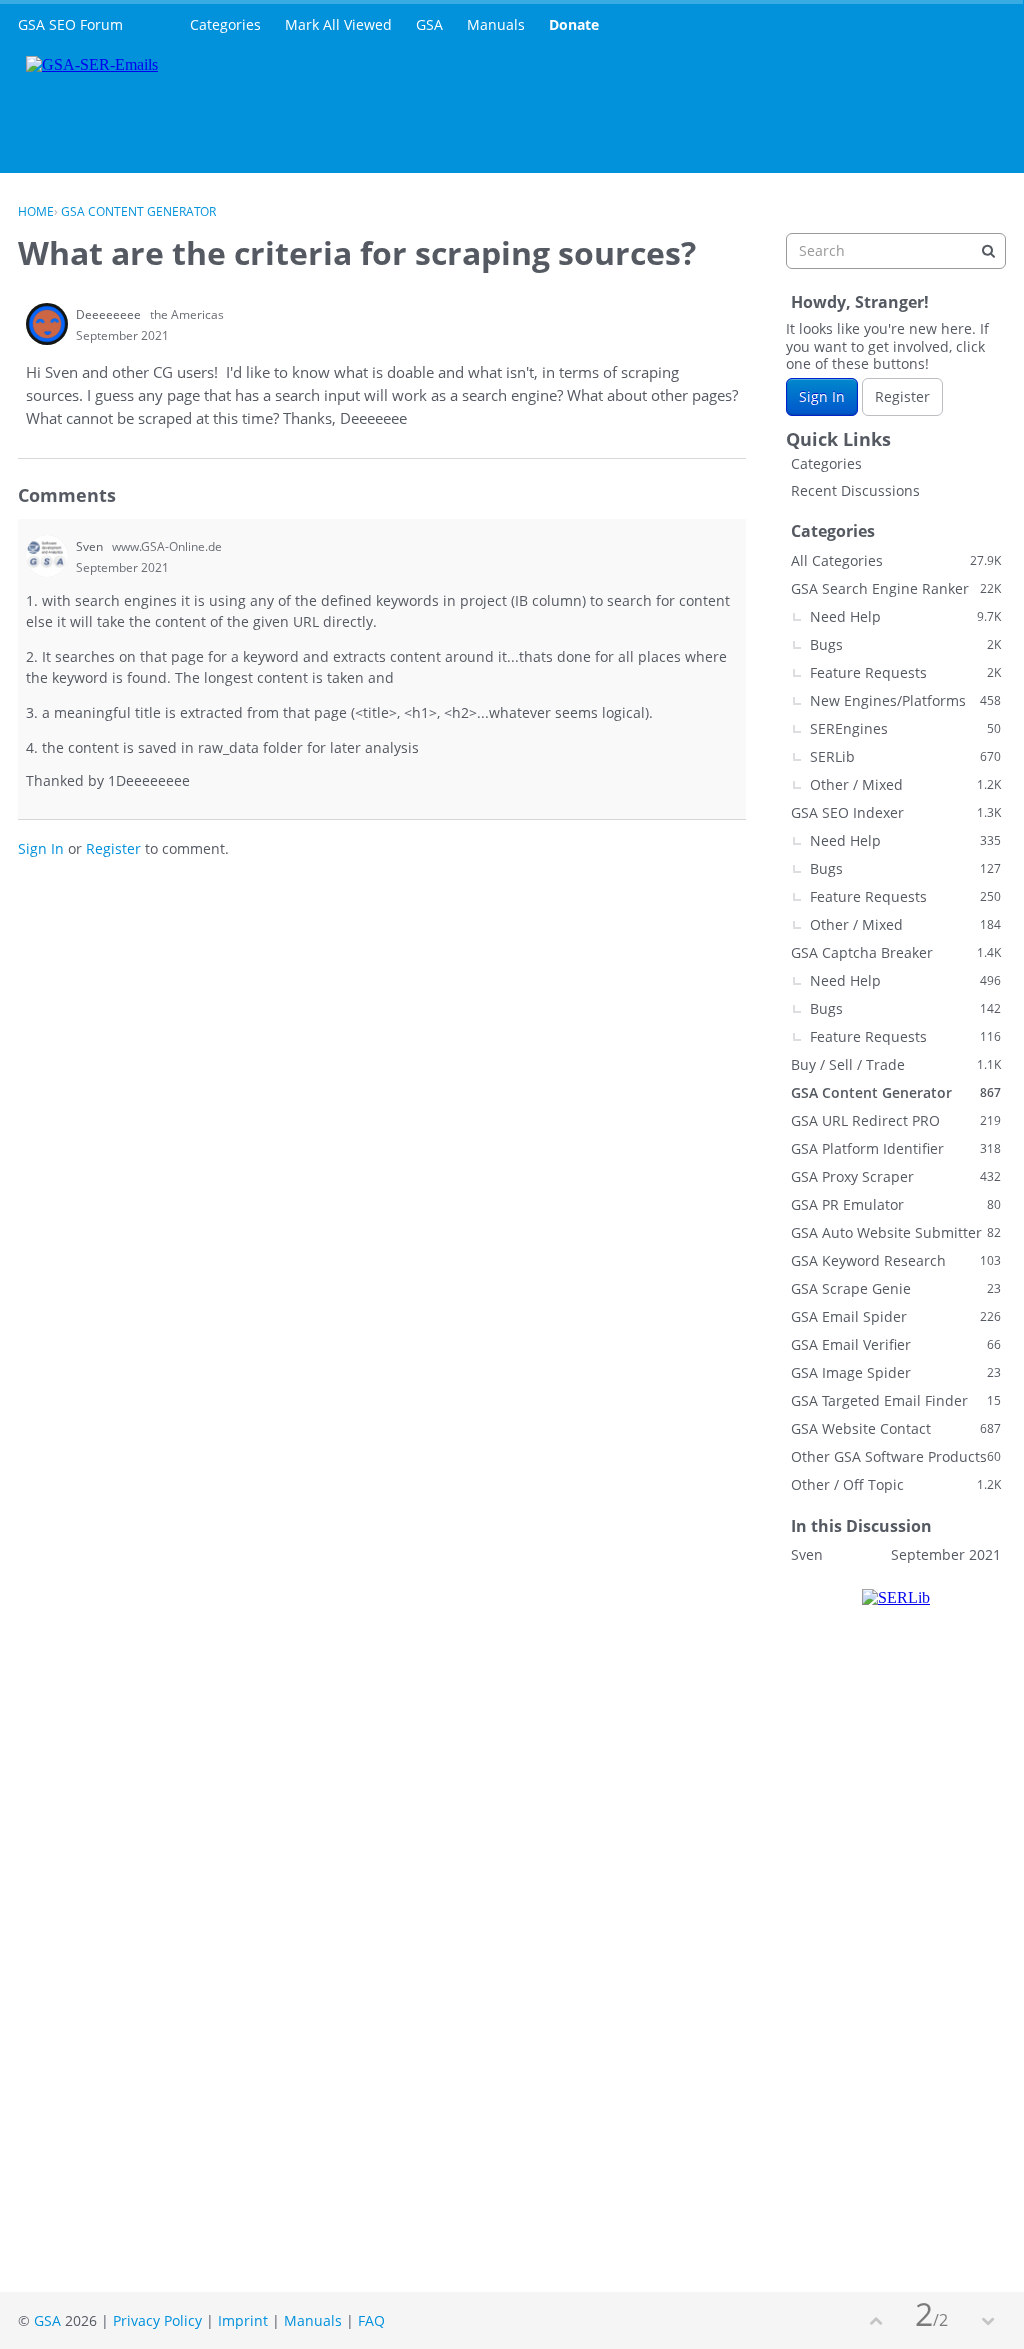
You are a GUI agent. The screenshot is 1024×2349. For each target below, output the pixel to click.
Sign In (41, 848)
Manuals (496, 24)
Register (113, 848)
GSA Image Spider (896, 1372)
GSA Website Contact (896, 1428)
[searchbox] (896, 251)
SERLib (905, 756)
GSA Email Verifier (896, 1344)
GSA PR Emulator (896, 1204)
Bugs (905, 644)
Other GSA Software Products (896, 1456)
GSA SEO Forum (70, 24)
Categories (225, 24)
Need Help (905, 616)
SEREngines (905, 728)
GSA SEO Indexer (896, 812)
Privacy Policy (157, 2320)
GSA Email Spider (896, 1316)
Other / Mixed (905, 784)
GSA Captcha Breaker (896, 952)
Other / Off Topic (896, 1484)
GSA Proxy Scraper (896, 1176)
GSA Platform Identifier (896, 1148)
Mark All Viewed (338, 24)
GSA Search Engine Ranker (896, 588)
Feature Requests (905, 672)
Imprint (243, 2320)
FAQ (371, 2320)
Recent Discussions (855, 490)
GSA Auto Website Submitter (896, 1232)
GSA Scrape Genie (896, 1288)
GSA (429, 24)
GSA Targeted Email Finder (896, 1400)
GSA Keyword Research (896, 1260)
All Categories (896, 560)
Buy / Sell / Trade (896, 1064)
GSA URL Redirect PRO (896, 1120)
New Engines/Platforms (905, 700)
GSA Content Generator (896, 1092)
